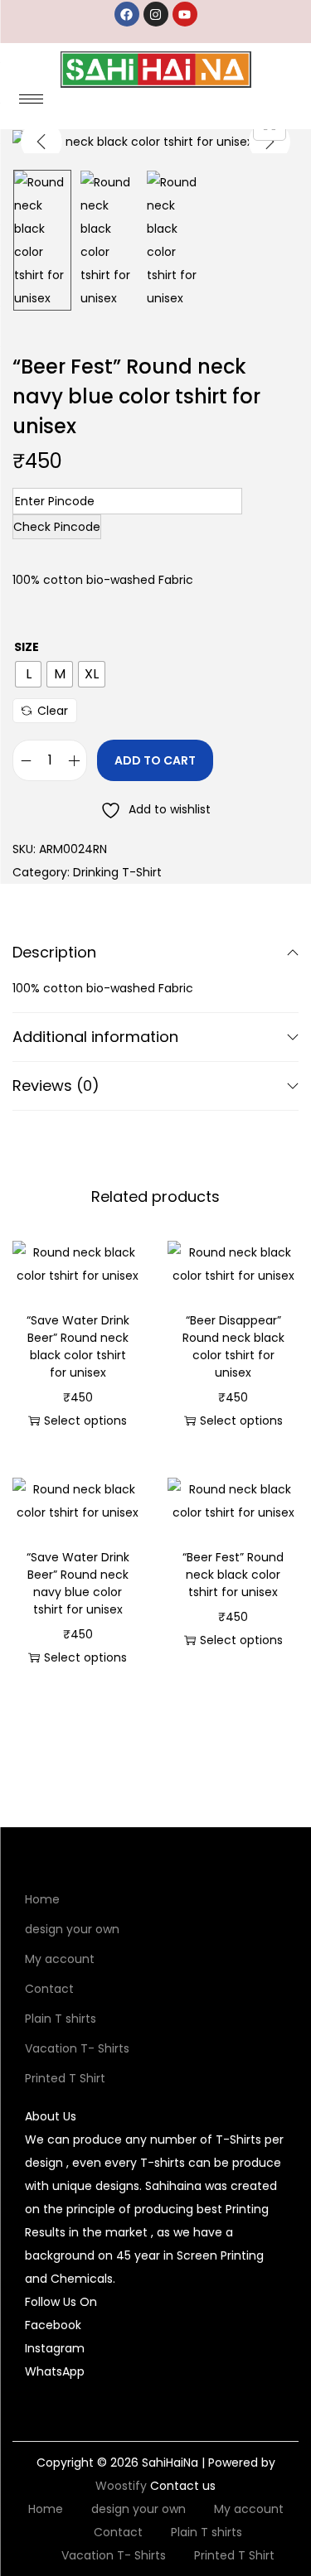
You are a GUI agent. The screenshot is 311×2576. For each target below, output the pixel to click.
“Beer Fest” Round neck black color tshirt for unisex (233, 1575)
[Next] (270, 142)
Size (27, 647)
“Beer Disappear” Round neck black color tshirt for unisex (233, 1346)
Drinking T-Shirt (117, 872)
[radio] (28, 674)
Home (42, 1899)
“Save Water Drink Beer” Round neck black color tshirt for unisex (78, 1346)
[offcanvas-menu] (288, 104)
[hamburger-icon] (31, 99)
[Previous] (41, 142)
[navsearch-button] (252, 104)
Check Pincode (57, 527)
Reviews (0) (56, 1085)
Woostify (121, 2486)
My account (60, 1959)
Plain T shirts (61, 2019)
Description (54, 952)
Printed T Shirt (65, 2078)
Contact (49, 1989)
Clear (53, 711)
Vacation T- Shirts (77, 2048)
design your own (72, 1929)
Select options (85, 1421)
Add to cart (155, 760)
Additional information (95, 1037)
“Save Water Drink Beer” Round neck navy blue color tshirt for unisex (78, 1583)
